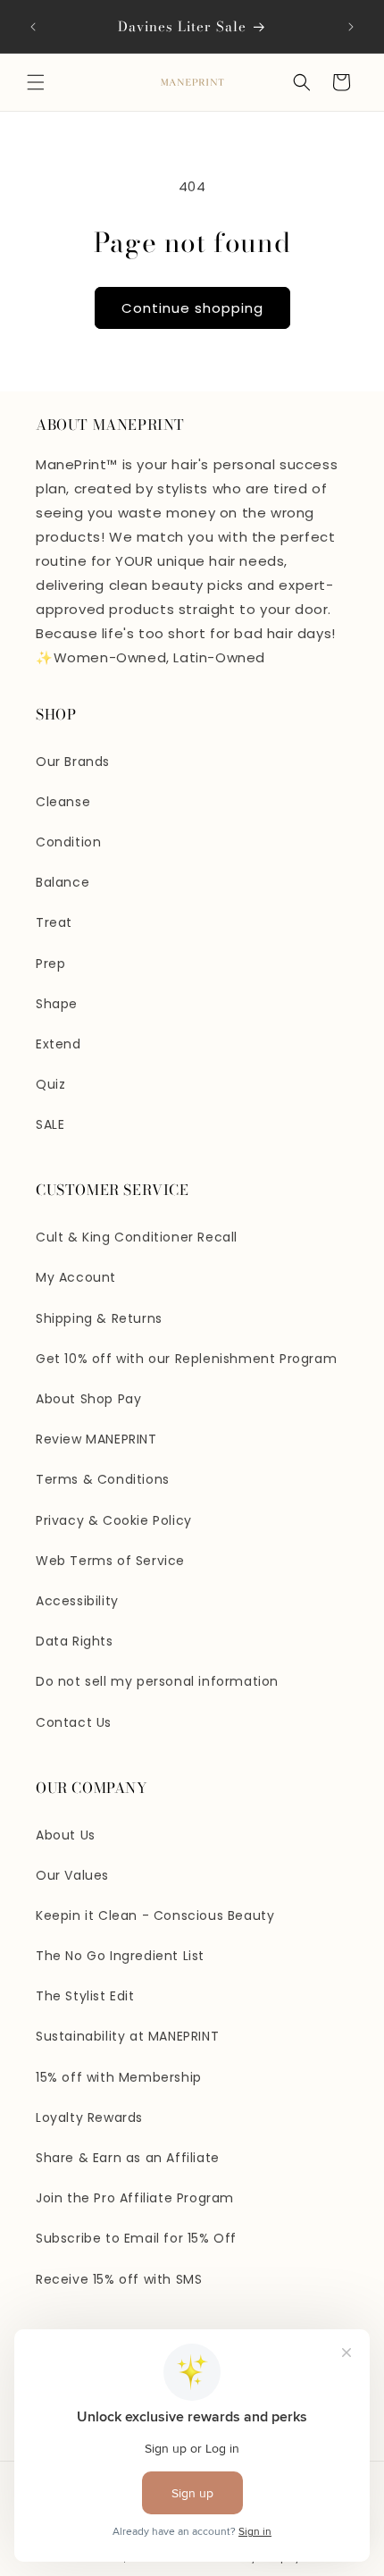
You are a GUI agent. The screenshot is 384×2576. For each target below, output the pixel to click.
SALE (50, 1124)
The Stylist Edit (85, 1996)
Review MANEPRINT (96, 1439)
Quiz (50, 1084)
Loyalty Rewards (89, 2117)
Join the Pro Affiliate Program (135, 2198)
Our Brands (73, 762)
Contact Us (74, 1722)
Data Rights (75, 1641)
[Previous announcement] (33, 27)
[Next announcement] (351, 27)
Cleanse (63, 802)
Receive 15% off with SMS (119, 2279)
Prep (50, 964)
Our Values (72, 1875)
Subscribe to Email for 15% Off (136, 2238)
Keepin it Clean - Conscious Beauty (155, 1915)
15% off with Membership (119, 2077)
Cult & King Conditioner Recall (137, 1237)
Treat (54, 922)
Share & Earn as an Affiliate (128, 2158)
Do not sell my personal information (157, 1681)
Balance (63, 882)
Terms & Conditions (103, 1479)
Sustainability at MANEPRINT (127, 2036)
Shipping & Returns (99, 1318)
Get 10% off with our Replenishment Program (186, 1359)
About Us (66, 1835)
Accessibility (77, 1601)
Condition (68, 842)
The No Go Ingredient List (120, 1956)
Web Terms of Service (110, 1561)
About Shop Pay (88, 1399)
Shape (57, 1004)
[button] (36, 82)
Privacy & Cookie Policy (114, 1520)
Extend (58, 1044)
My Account (76, 1277)
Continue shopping (192, 308)
